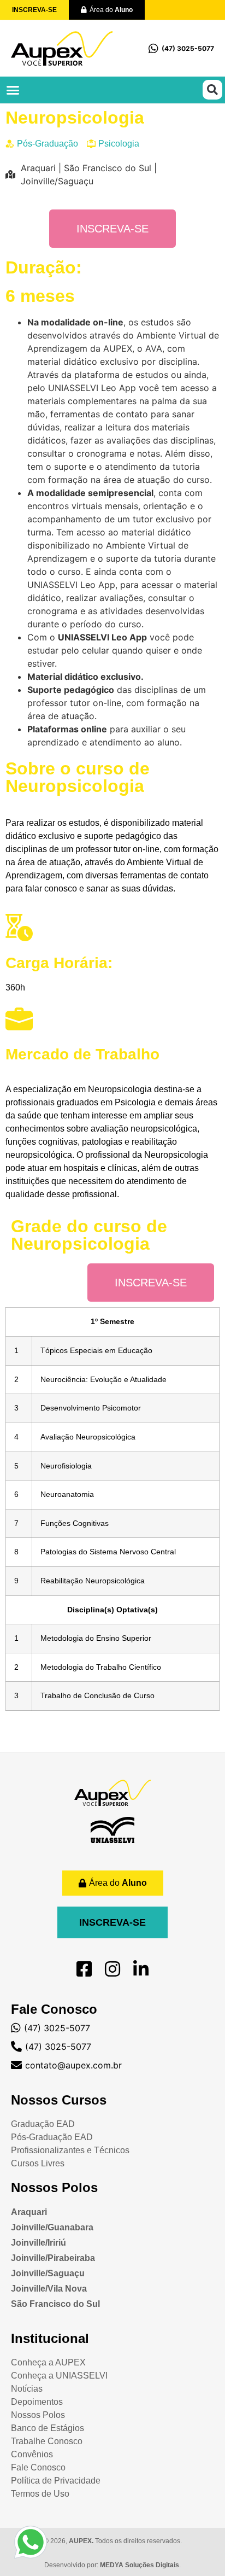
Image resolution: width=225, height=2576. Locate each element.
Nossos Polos (54, 2187)
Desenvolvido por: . (112, 2565)
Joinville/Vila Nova (49, 2289)
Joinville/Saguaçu (48, 2273)
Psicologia (119, 144)
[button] (13, 90)
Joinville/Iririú (39, 2243)
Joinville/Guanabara (52, 2227)
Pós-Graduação (48, 144)
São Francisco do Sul (55, 2304)
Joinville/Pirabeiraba (53, 2258)
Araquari (29, 2212)
